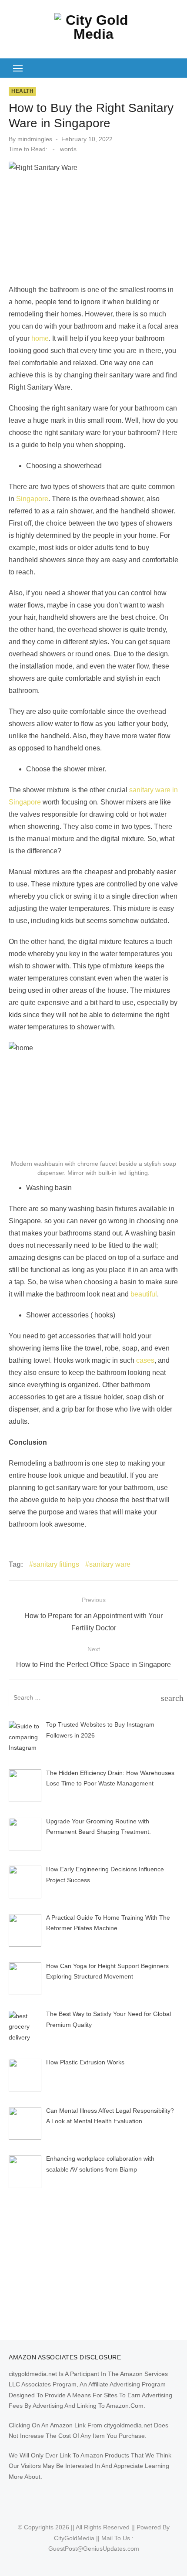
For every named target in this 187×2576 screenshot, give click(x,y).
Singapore (32, 499)
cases (145, 1360)
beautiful (144, 1294)
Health (22, 91)
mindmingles (35, 139)
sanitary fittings (56, 1564)
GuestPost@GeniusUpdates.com (94, 2549)
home (40, 338)
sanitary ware (110, 1564)
